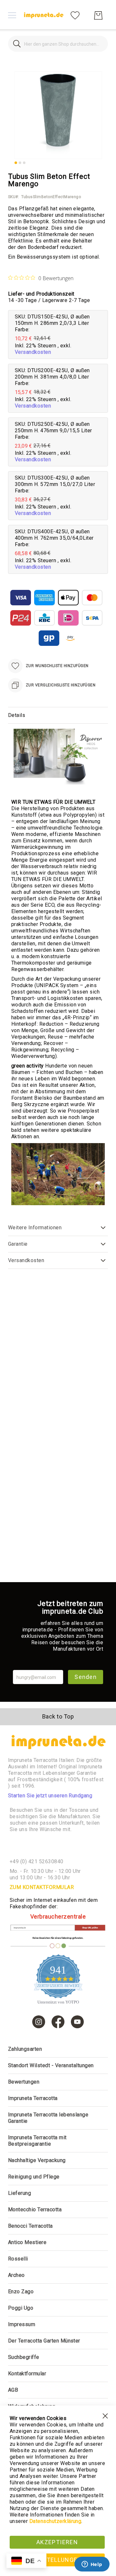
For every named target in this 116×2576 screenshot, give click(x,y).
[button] (16, 163)
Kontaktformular (27, 2374)
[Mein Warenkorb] (98, 15)
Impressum (22, 2324)
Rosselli (18, 2259)
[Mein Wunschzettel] (75, 15)
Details (17, 715)
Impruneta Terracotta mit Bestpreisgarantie (37, 2141)
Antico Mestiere (27, 2242)
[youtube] (77, 2022)
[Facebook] (58, 2022)
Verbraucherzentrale (58, 1916)
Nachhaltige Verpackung (37, 2160)
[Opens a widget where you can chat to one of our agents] (92, 2565)
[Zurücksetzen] (99, 44)
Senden (86, 1677)
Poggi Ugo (21, 2308)
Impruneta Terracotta (33, 2098)
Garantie (18, 1244)
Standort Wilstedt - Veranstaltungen (51, 2065)
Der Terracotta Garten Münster (44, 2341)
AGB (13, 2390)
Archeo (16, 2275)
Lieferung (19, 2193)
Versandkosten (33, 352)
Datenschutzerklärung (55, 2521)
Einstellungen (57, 2560)
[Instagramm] (39, 2022)
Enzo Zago (21, 2292)
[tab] (58, 715)
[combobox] (58, 44)
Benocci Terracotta (30, 2226)
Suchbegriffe (24, 2357)
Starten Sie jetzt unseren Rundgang (50, 1796)
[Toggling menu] (12, 15)
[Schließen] (17, 44)
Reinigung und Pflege (34, 2177)
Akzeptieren (57, 2542)
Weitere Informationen (35, 1228)
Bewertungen (24, 2082)
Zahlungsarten (25, 2049)
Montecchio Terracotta (35, 2209)
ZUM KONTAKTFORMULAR (42, 1887)
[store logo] (43, 15)
